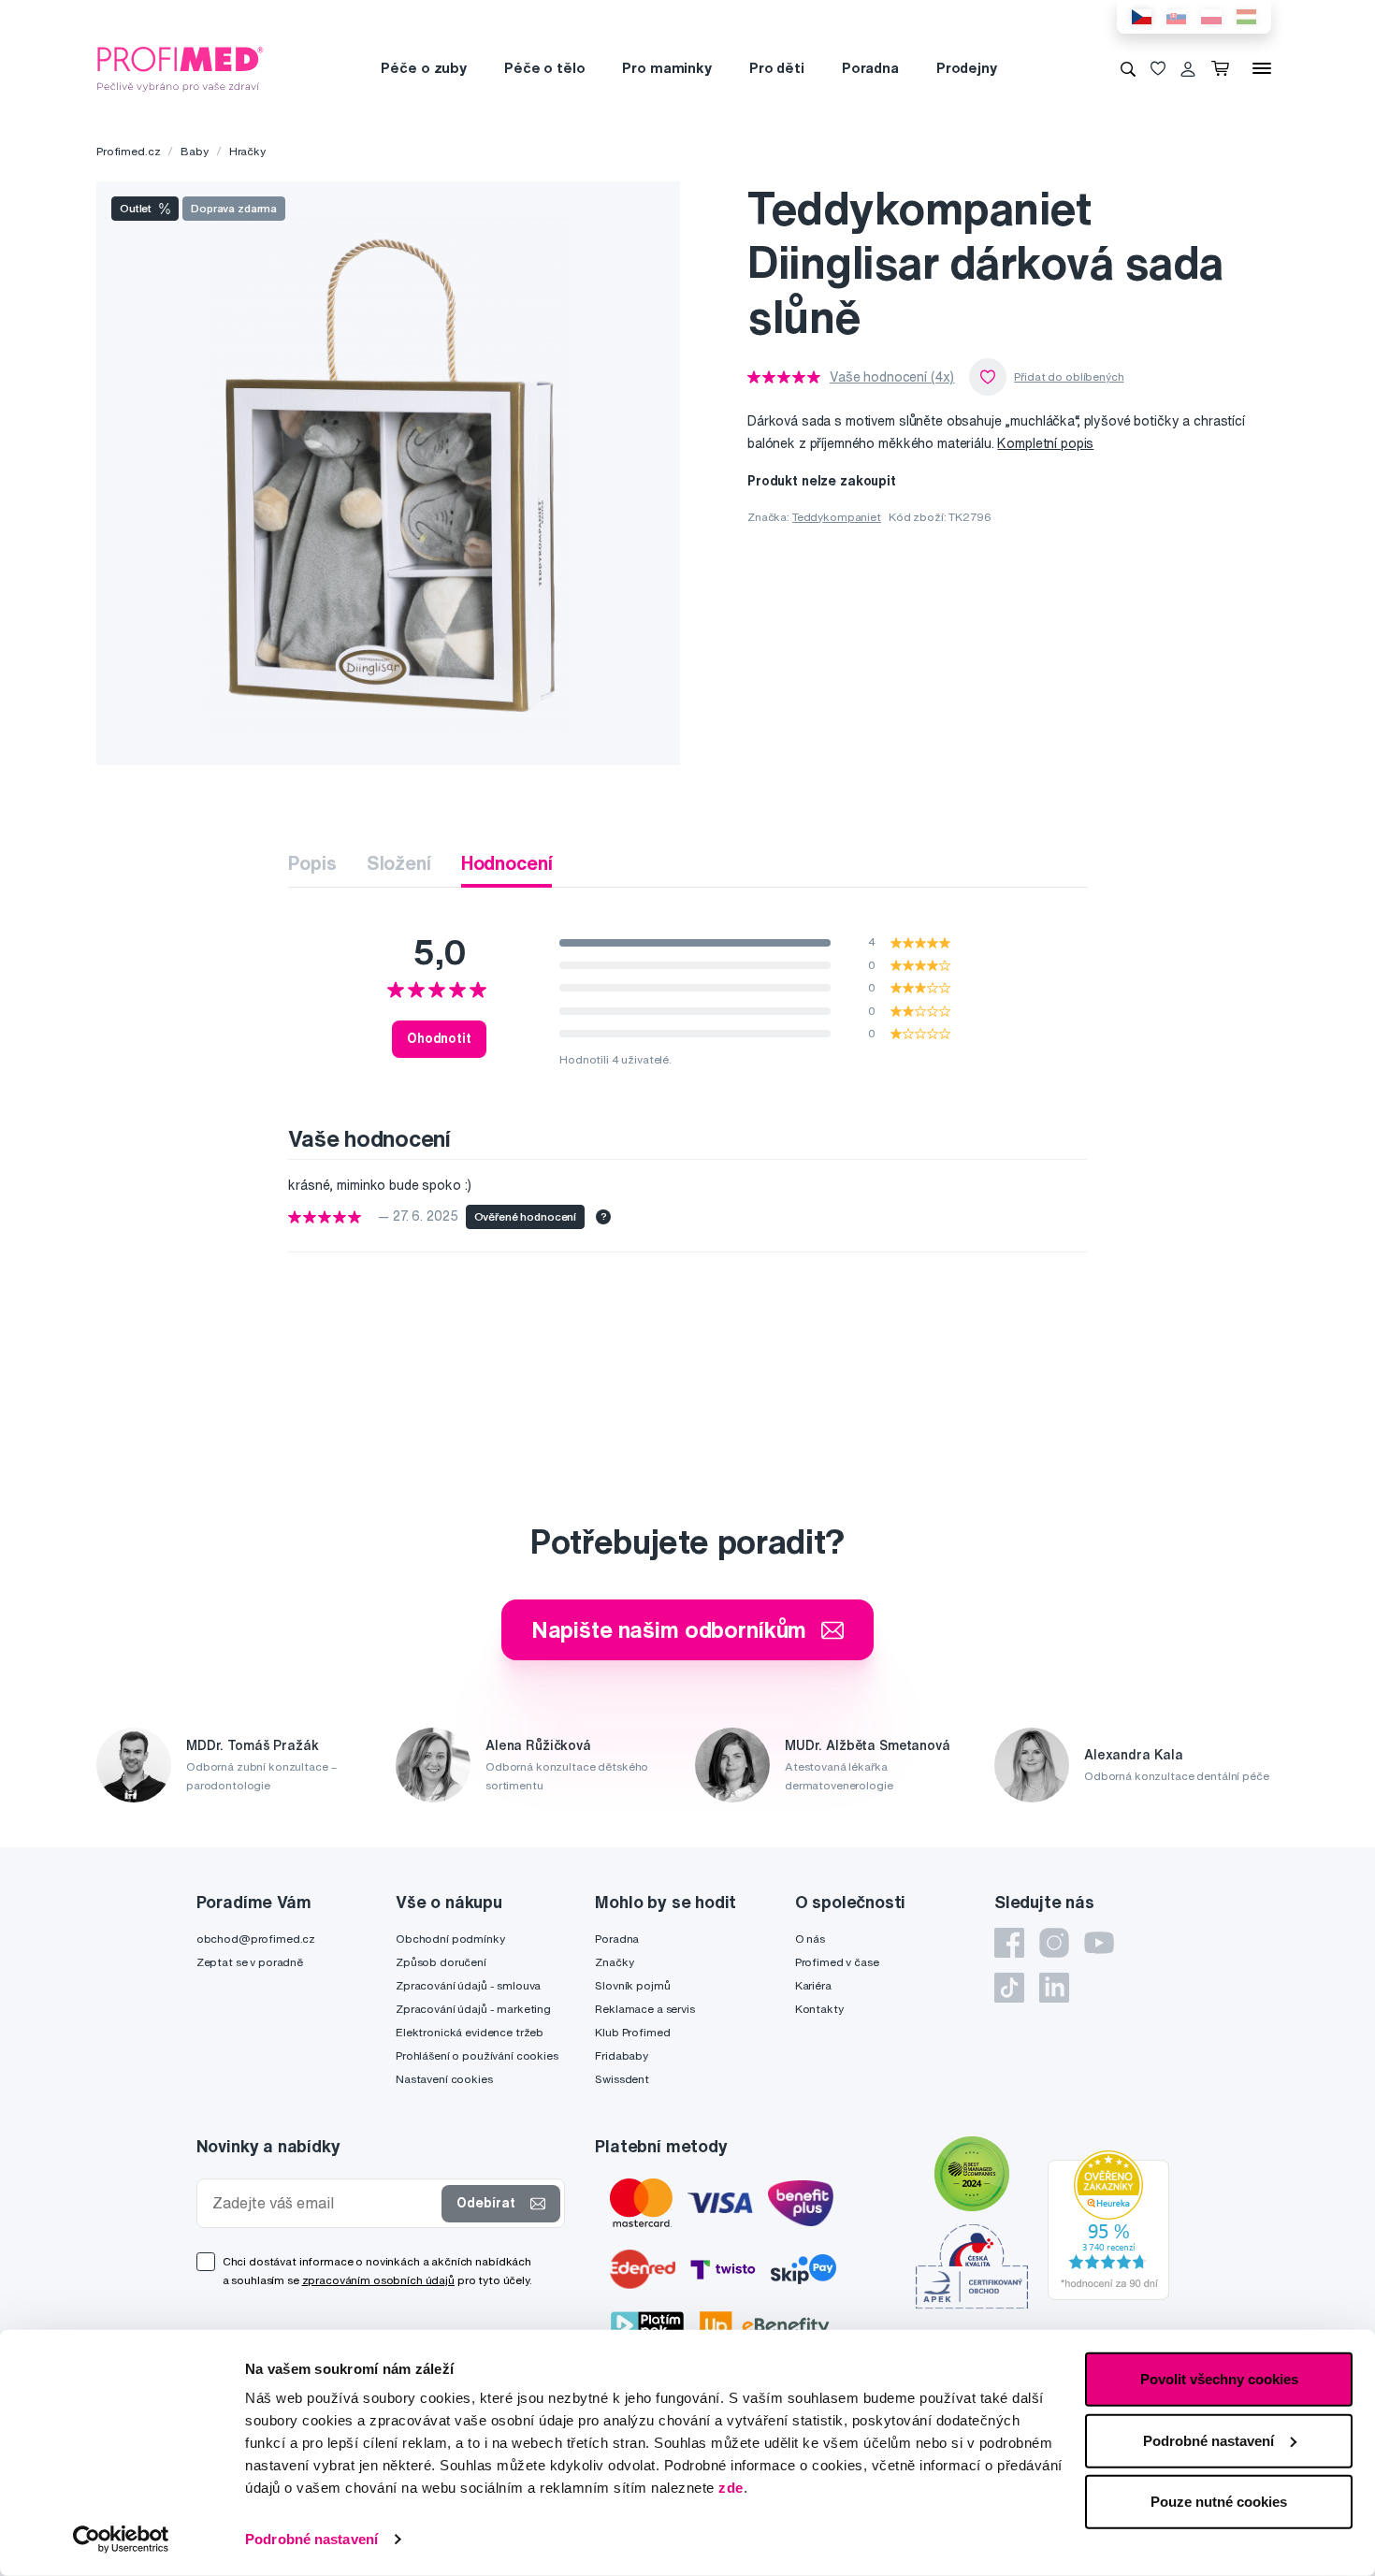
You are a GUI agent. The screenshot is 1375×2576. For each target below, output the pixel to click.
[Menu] (1262, 68)
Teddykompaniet (837, 517)
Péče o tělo (544, 68)
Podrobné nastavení (311, 2539)
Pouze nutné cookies (1219, 2502)
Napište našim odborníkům (669, 1629)
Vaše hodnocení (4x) (892, 377)
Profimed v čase (837, 1962)
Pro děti (777, 68)
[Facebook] (1009, 1943)
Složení (399, 863)
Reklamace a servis (644, 2009)
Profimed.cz (128, 151)
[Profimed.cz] (181, 67)
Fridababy (622, 2055)
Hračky (247, 151)
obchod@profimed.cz (256, 1939)
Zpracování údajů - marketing (473, 2009)
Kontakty (819, 2009)
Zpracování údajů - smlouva (468, 1985)
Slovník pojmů (632, 1985)
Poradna (870, 68)
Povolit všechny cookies (1219, 2379)
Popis (312, 863)
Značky (614, 1962)
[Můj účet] (1188, 68)
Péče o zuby (423, 68)
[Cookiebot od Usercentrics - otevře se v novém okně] (121, 2540)
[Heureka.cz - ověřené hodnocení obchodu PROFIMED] (1108, 2224)
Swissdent (622, 2079)
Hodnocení (507, 863)
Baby (194, 151)
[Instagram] (1054, 1943)
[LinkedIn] (1054, 1988)
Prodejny (967, 68)
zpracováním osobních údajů (378, 2280)
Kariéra (813, 1985)
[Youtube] (1099, 1943)
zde (731, 2488)
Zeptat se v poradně (250, 1962)
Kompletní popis (1045, 443)
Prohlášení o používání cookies (477, 2055)
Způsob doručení (441, 1962)
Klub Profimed (632, 2032)
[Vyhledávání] (1128, 68)
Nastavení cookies (444, 2079)
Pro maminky (666, 68)
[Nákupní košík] (1224, 68)
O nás (810, 1939)
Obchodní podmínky (450, 1939)
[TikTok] (1009, 1988)
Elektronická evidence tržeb (470, 2032)
